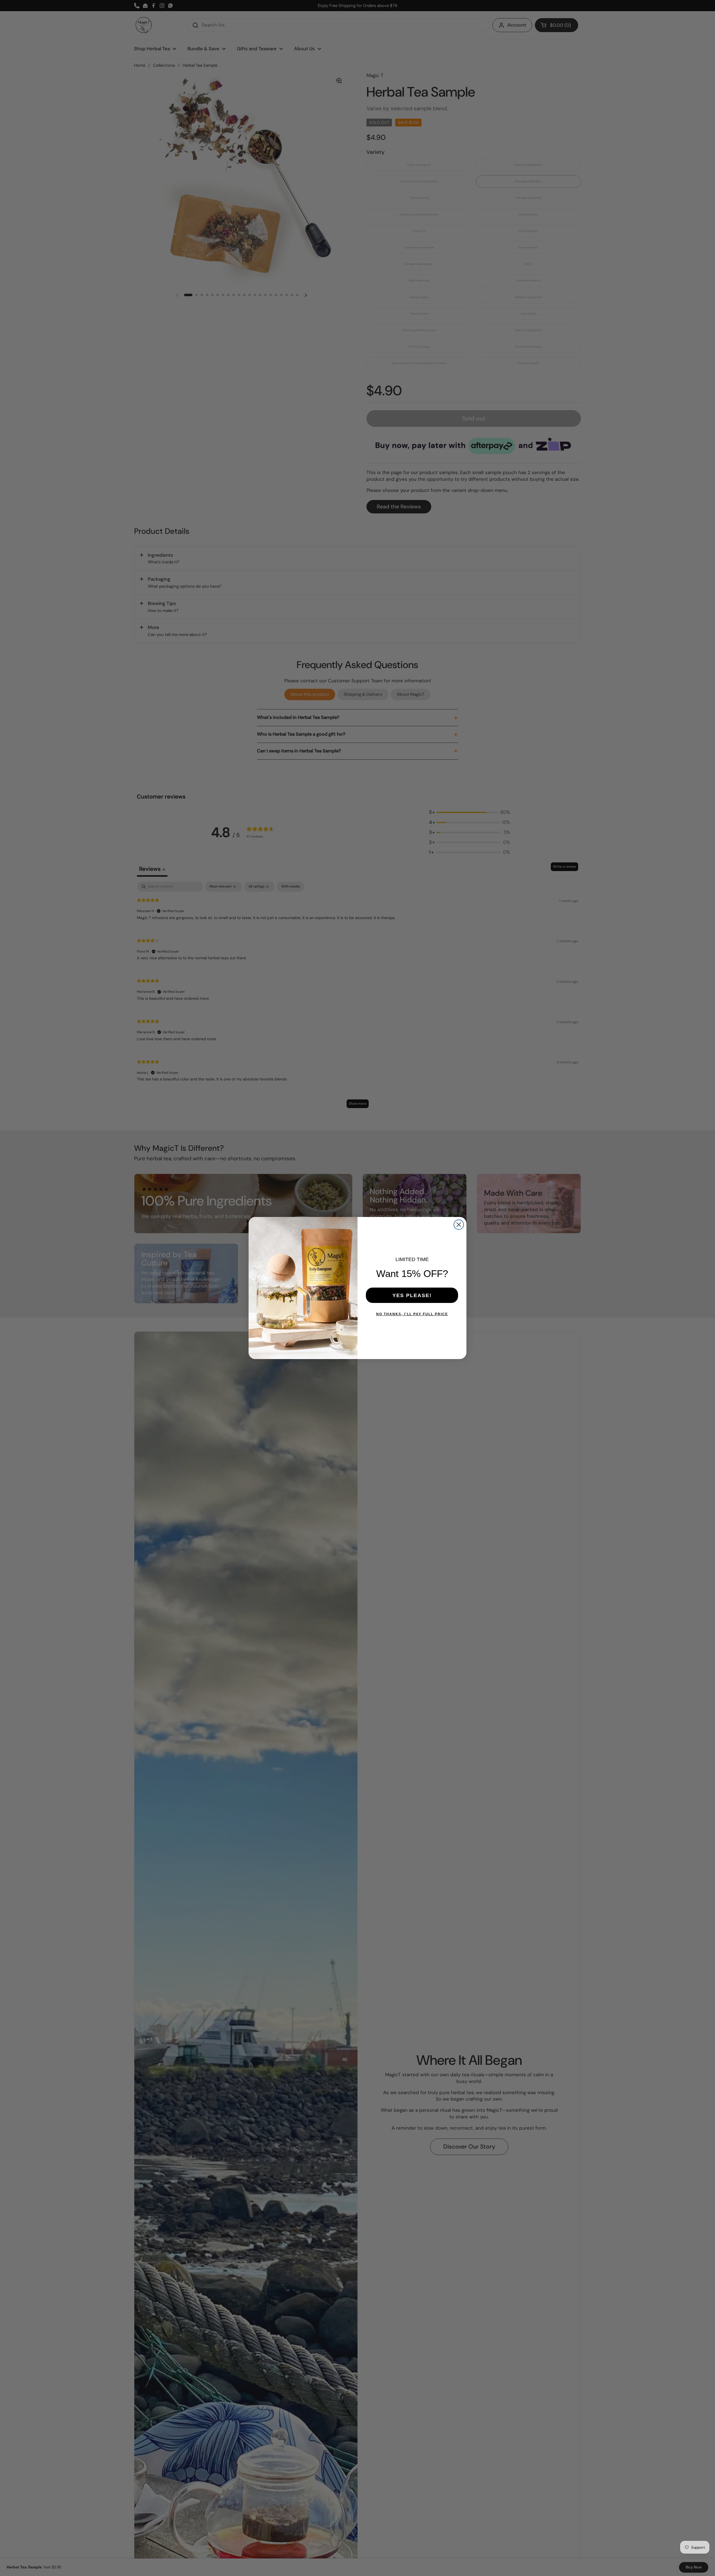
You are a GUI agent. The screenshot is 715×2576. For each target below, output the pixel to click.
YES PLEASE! (412, 1295)
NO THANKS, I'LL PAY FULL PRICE (412, 1314)
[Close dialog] (459, 1225)
